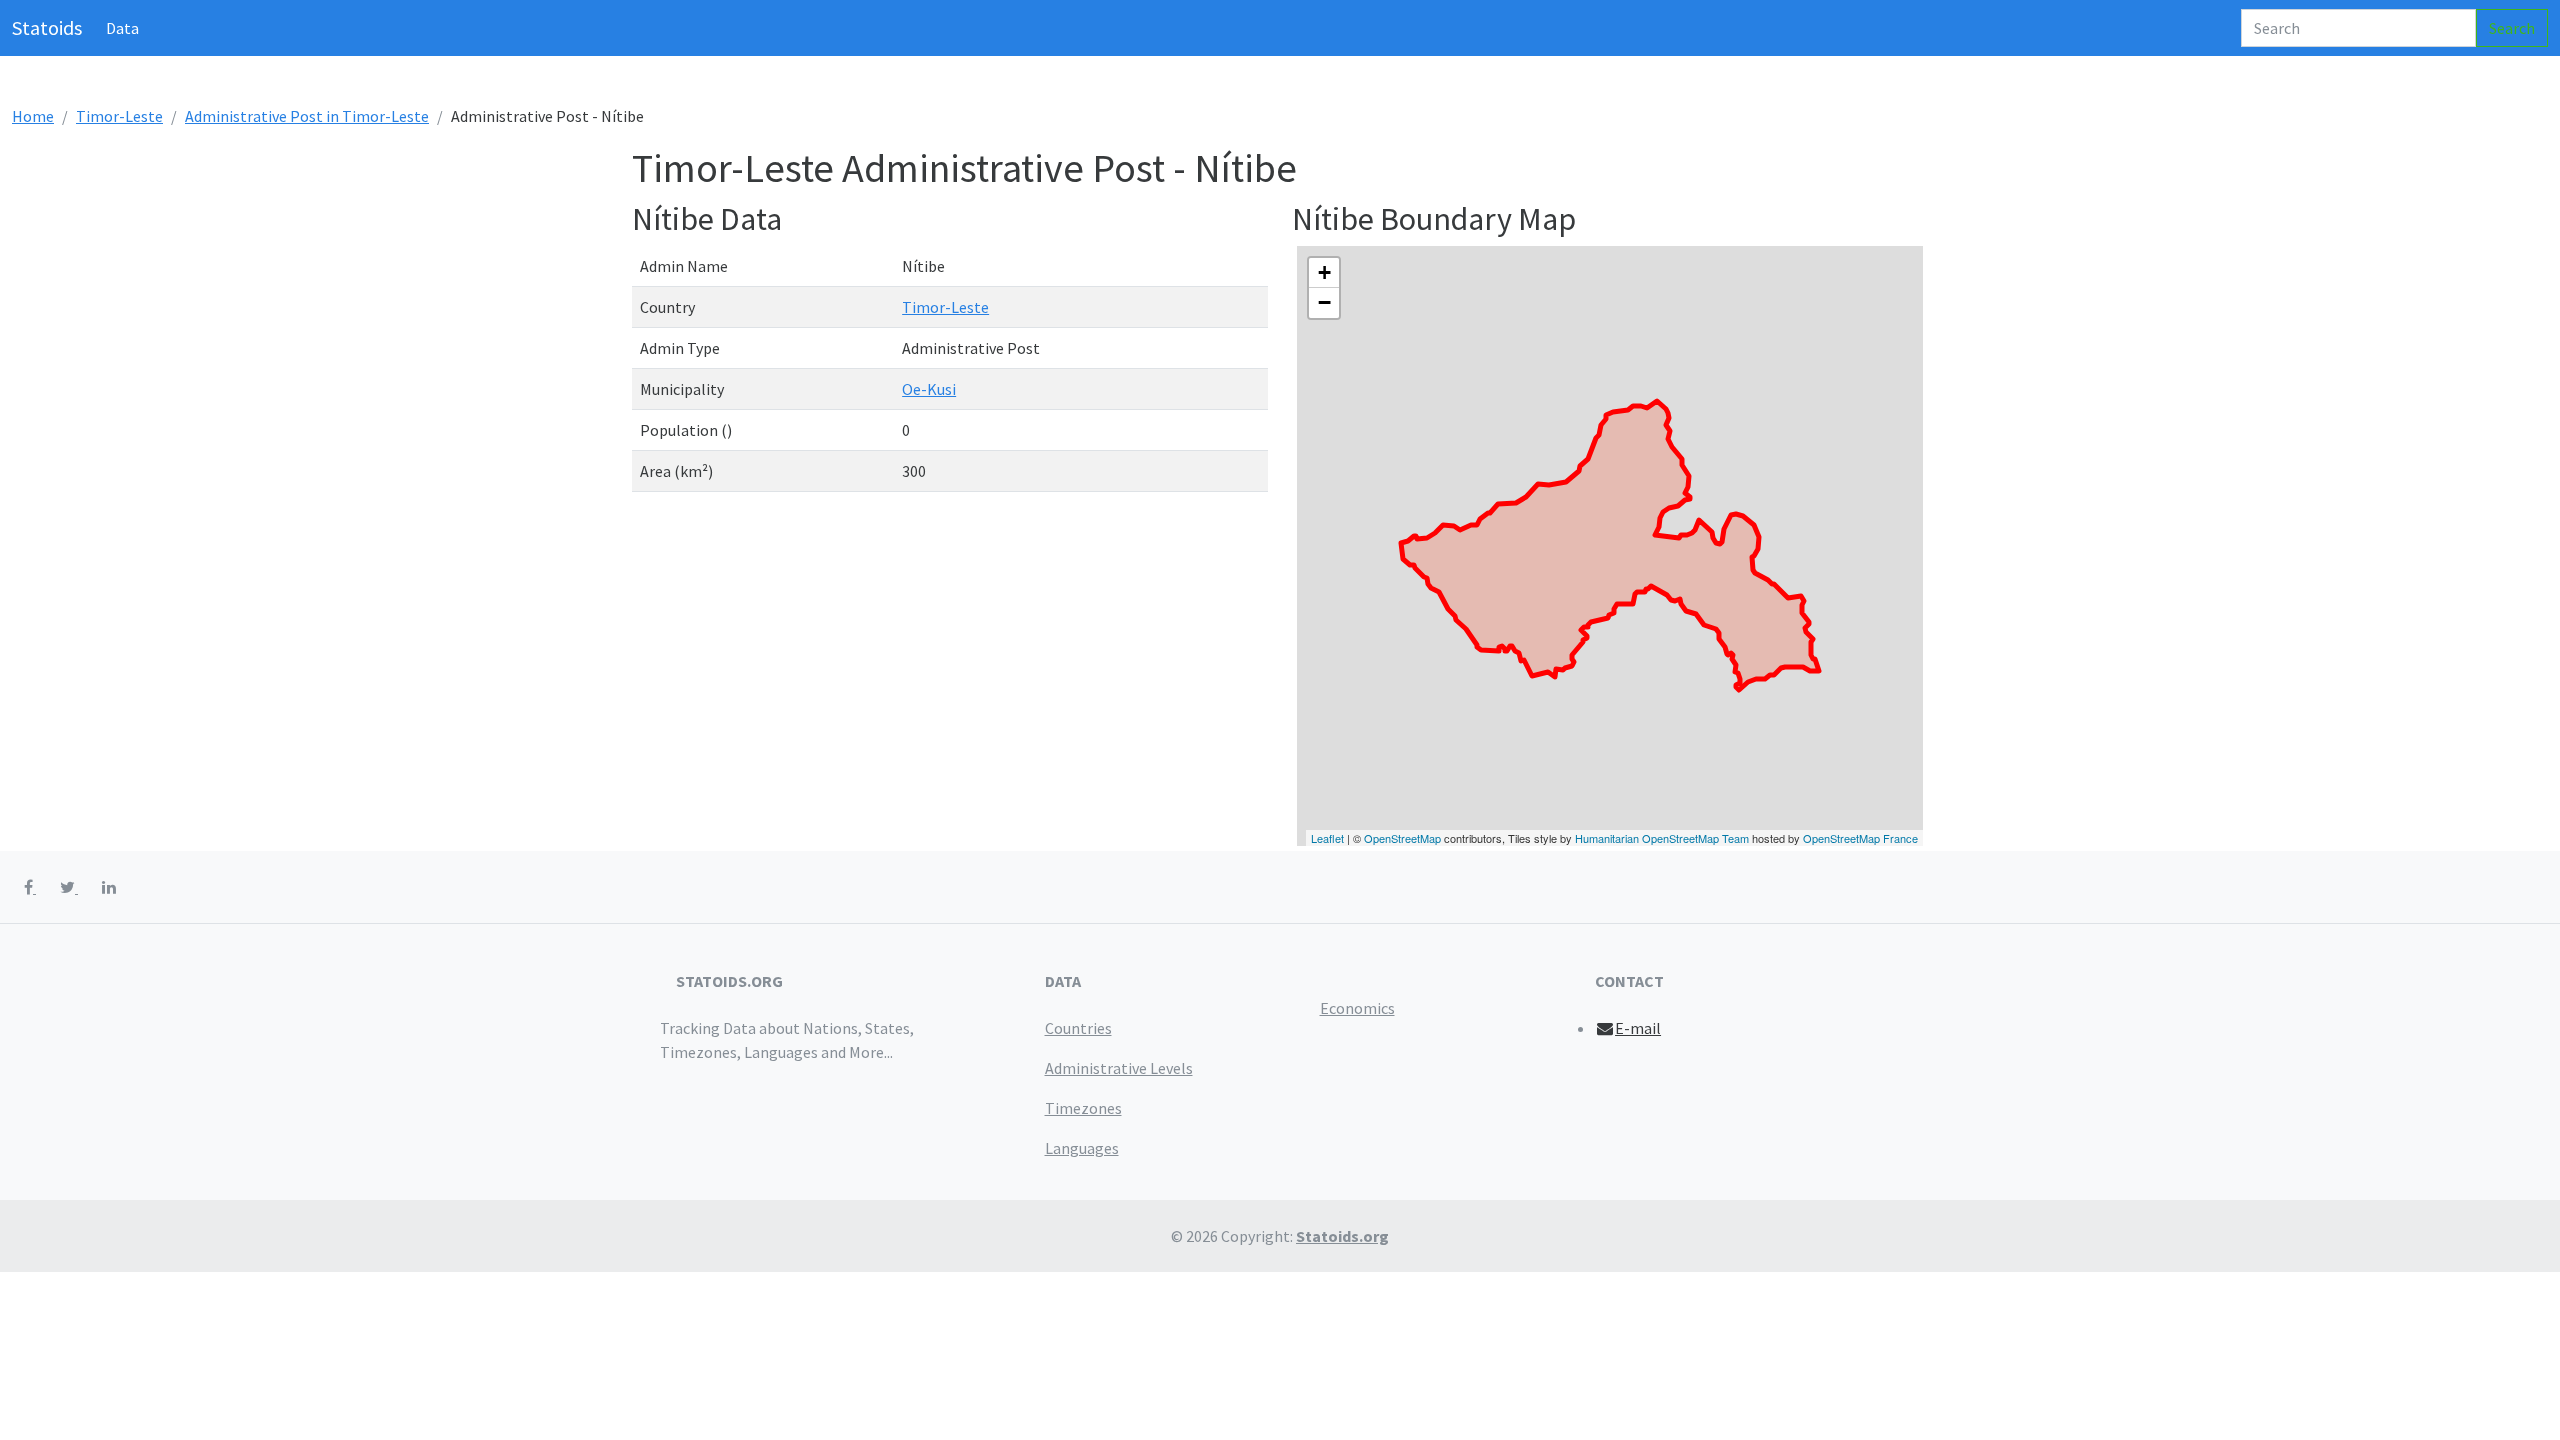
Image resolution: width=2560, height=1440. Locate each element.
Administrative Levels (1119, 1068)
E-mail (1638, 1028)
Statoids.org (1342, 1236)
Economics (1357, 1008)
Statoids (47, 27)
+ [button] (1324, 272)
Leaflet (1327, 838)
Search (2512, 28)
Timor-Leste (119, 116)
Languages (1082, 1148)
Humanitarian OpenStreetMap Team (1662, 838)
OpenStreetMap (1402, 838)
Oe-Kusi (929, 389)
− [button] (1324, 302)
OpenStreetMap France (1860, 838)
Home (33, 116)
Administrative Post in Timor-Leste (307, 116)
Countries (1078, 1028)
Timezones (1083, 1108)
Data (122, 28)
